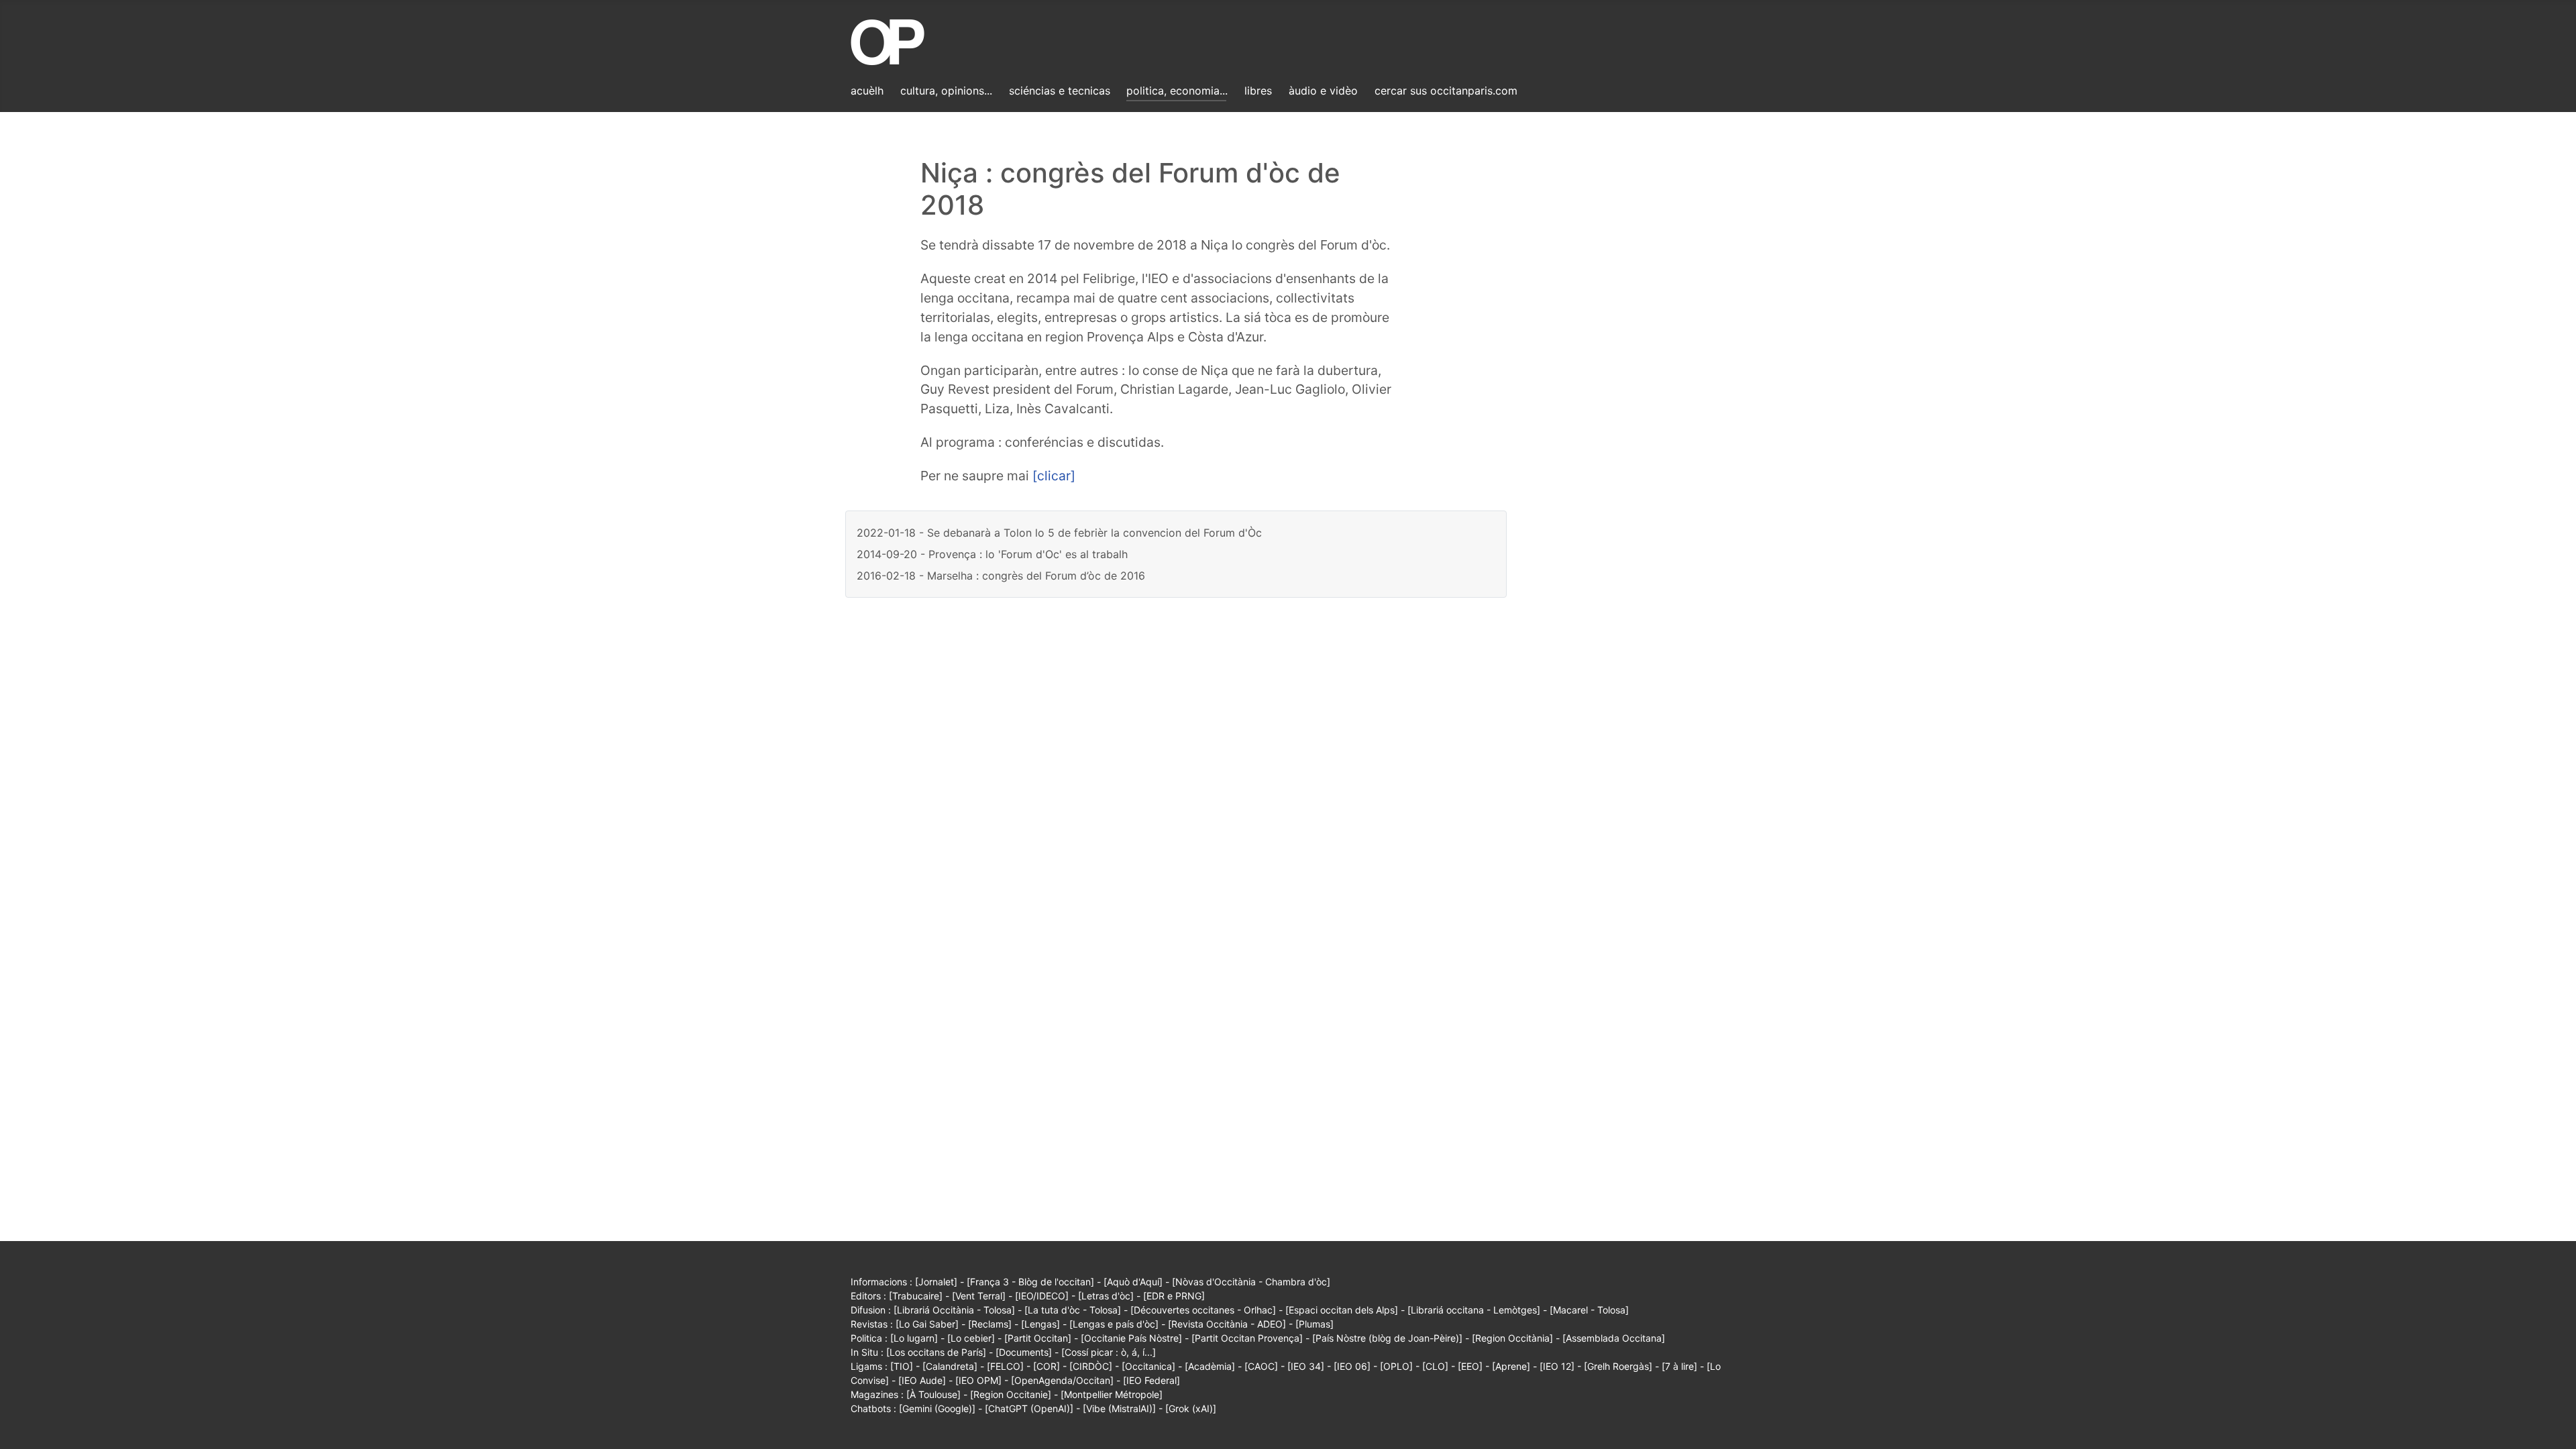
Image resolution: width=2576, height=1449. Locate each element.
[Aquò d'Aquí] (1133, 1282)
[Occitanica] (1148, 1366)
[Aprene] (1511, 1366)
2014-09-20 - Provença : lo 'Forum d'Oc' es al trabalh (992, 554)
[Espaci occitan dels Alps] (1342, 1310)
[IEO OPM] (978, 1380)
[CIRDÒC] (1091, 1366)
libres (1258, 91)
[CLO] (1435, 1366)
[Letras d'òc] (1106, 1296)
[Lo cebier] (971, 1338)
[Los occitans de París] (936, 1352)
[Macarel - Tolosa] (1589, 1310)
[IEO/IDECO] (1042, 1296)
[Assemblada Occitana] (1614, 1338)
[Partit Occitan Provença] (1247, 1338)
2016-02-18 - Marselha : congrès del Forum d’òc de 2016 (1001, 576)
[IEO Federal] (1151, 1380)
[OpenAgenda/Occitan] (1062, 1380)
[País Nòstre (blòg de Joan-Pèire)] (1387, 1338)
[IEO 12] (1557, 1366)
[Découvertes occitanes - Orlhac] (1203, 1310)
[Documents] (1024, 1352)
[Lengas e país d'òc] (1114, 1324)
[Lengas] (1040, 1324)
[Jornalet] (936, 1282)
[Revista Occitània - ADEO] (1227, 1324)
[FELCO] (1005, 1366)
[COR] (1046, 1366)
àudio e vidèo (1323, 91)
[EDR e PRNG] (1174, 1296)
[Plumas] (1314, 1324)
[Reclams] (990, 1324)
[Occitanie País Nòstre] (1131, 1338)
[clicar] (1054, 476)
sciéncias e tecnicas (1060, 91)
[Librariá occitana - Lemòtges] (1474, 1310)
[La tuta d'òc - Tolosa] (1073, 1310)
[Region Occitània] (1512, 1338)
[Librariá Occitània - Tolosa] (954, 1310)
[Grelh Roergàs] (1618, 1366)
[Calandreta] (950, 1366)
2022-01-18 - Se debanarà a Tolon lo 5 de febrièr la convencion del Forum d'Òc (1059, 533)
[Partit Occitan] (1038, 1338)
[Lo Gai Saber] (927, 1324)
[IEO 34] (1306, 1366)
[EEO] (1470, 1366)
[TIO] (902, 1366)
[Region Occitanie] (1011, 1394)
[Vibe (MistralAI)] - (1124, 1408)
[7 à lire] (1679, 1366)
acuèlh (867, 91)
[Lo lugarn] (914, 1338)
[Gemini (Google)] (937, 1408)
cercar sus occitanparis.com (1446, 91)
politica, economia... (1177, 91)
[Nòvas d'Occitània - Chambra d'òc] (1251, 1282)
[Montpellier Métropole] (1112, 1394)
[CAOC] (1261, 1366)
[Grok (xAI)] (1191, 1408)
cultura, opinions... (946, 91)
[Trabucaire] (916, 1296)
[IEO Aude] (922, 1380)
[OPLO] (1396, 1366)
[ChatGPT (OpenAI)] (1029, 1408)
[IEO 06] (1352, 1366)
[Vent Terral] (979, 1296)
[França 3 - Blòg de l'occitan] (1030, 1282)
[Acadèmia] (1210, 1366)
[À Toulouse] (933, 1394)
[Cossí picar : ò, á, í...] (1109, 1352)
